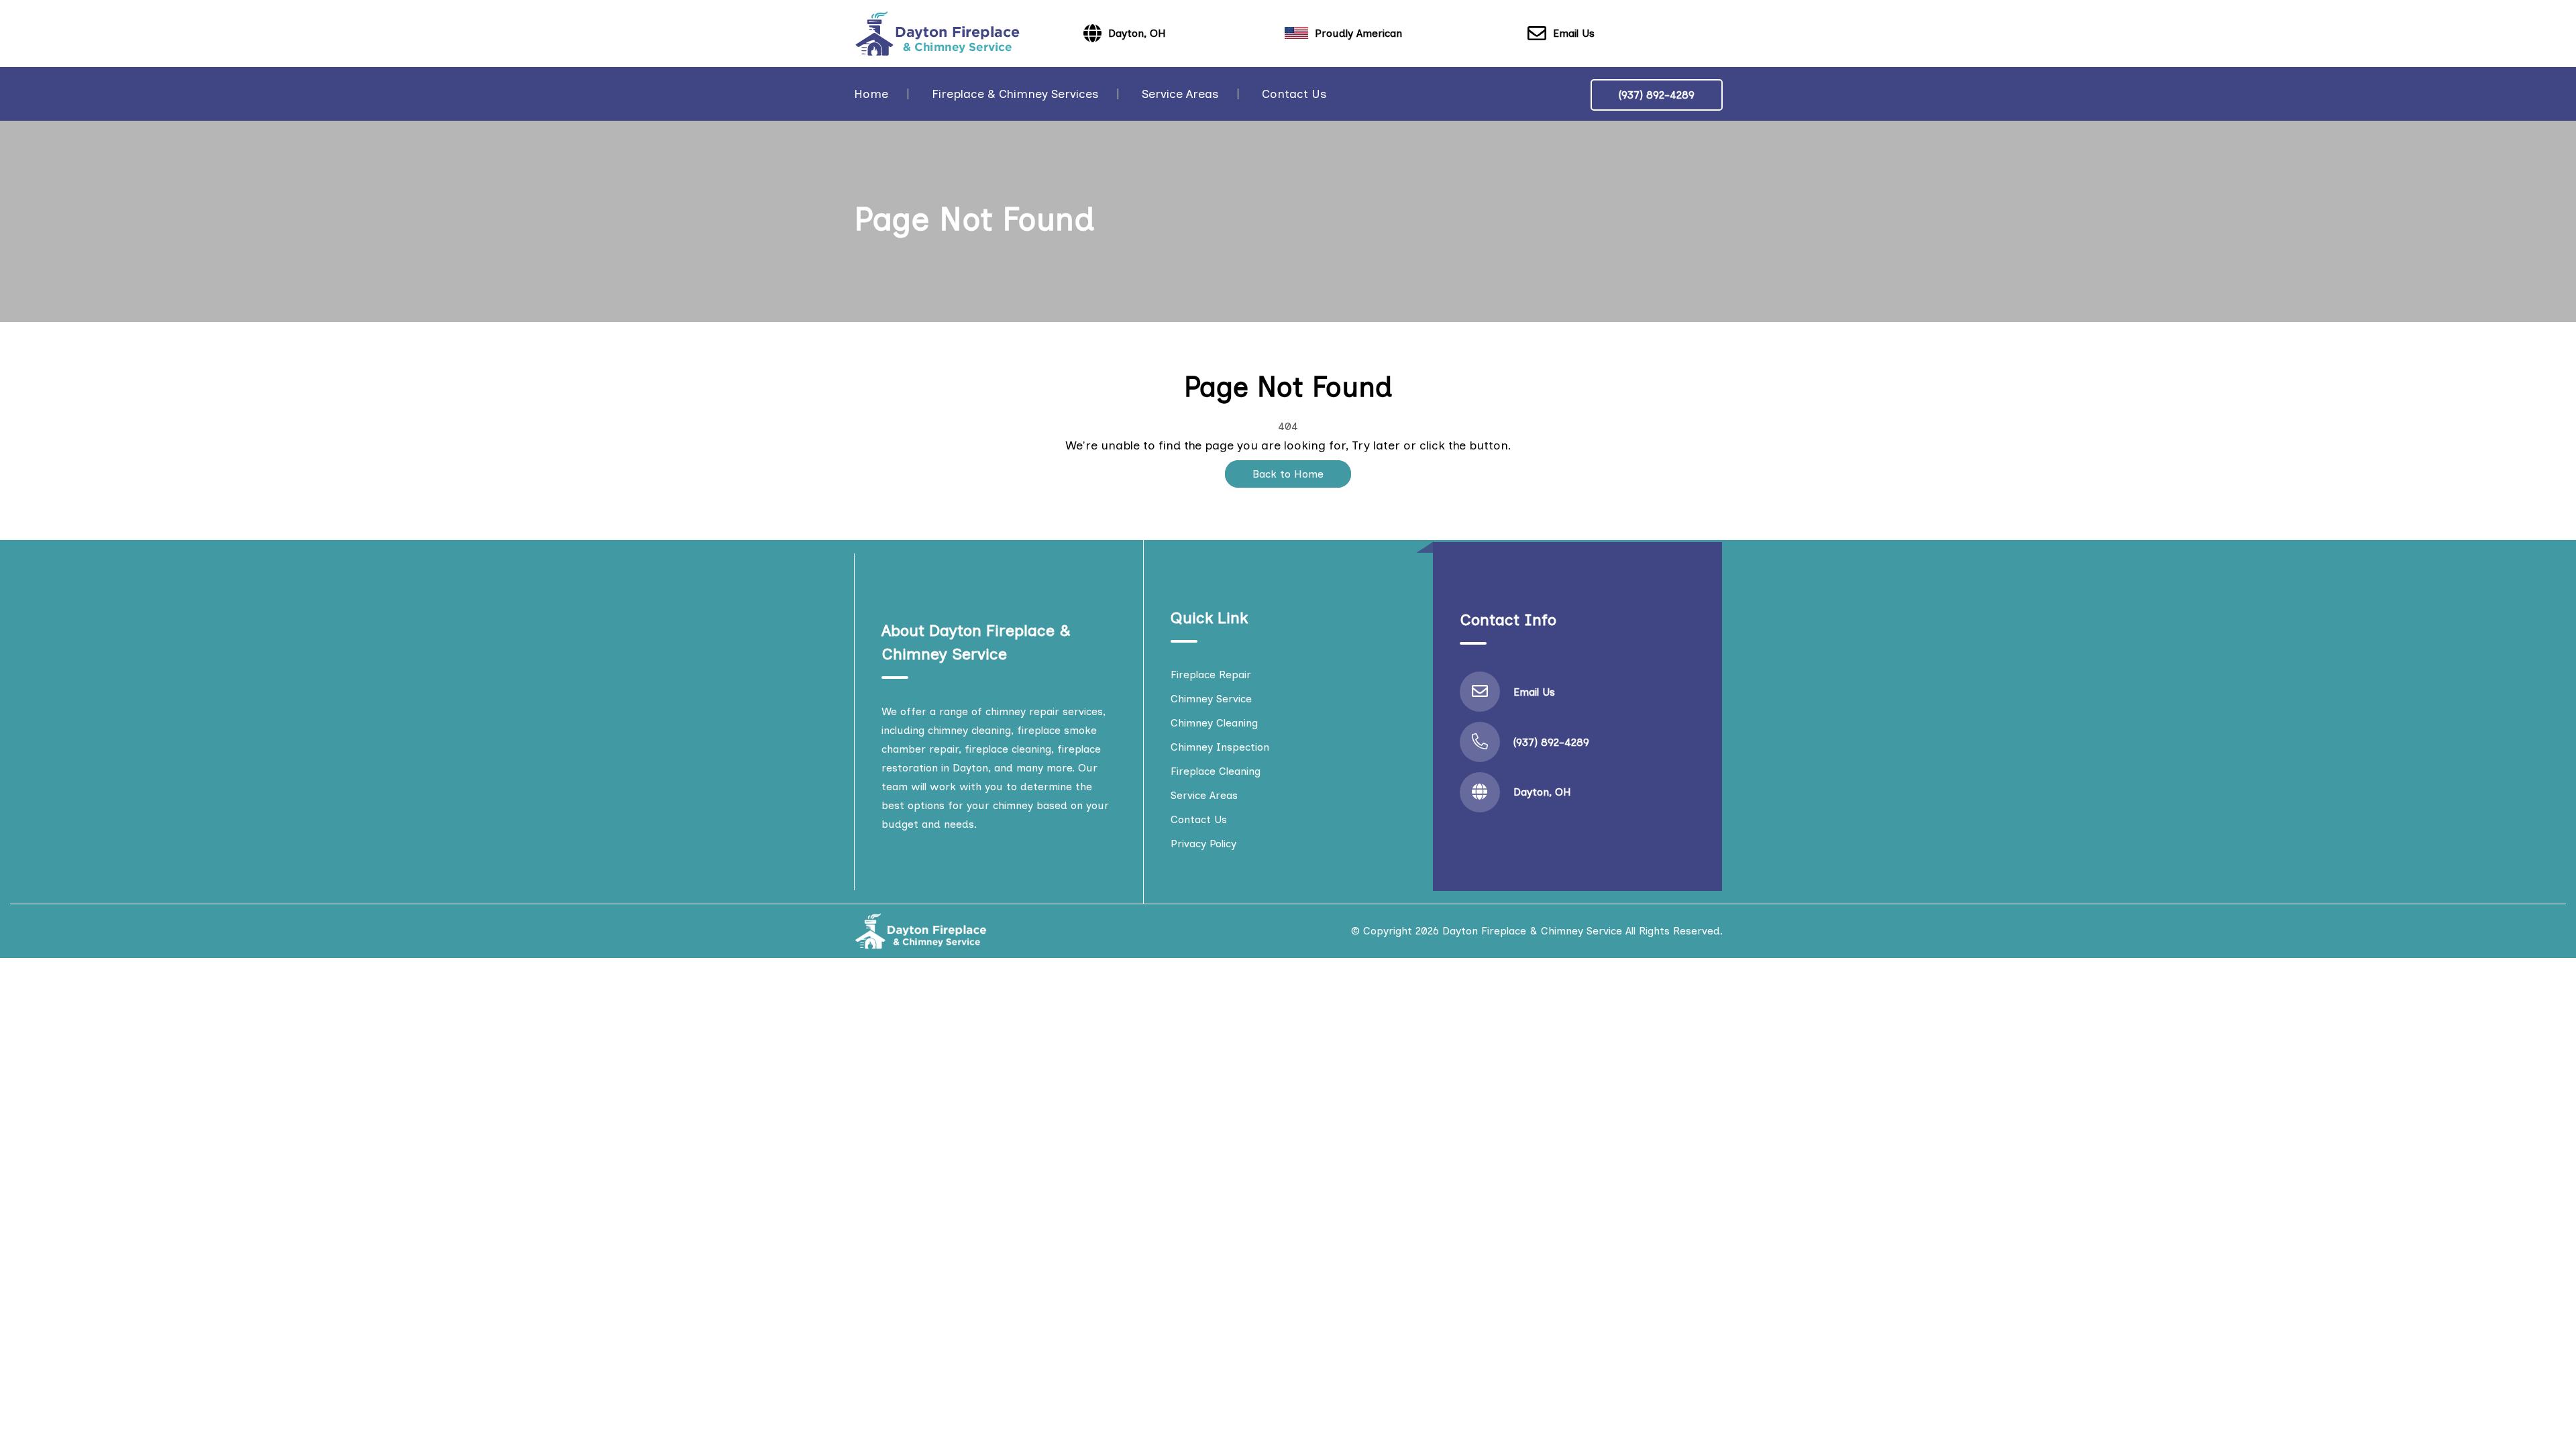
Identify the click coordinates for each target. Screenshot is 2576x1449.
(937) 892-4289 (1657, 95)
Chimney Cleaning (1214, 723)
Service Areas (1180, 94)
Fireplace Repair (1211, 675)
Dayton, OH (1542, 792)
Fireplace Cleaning (1216, 771)
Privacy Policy (1203, 844)
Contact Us (1294, 94)
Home (871, 94)
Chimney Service (1211, 699)
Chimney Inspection (1220, 747)
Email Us (1574, 33)
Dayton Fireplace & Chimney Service (1532, 931)
